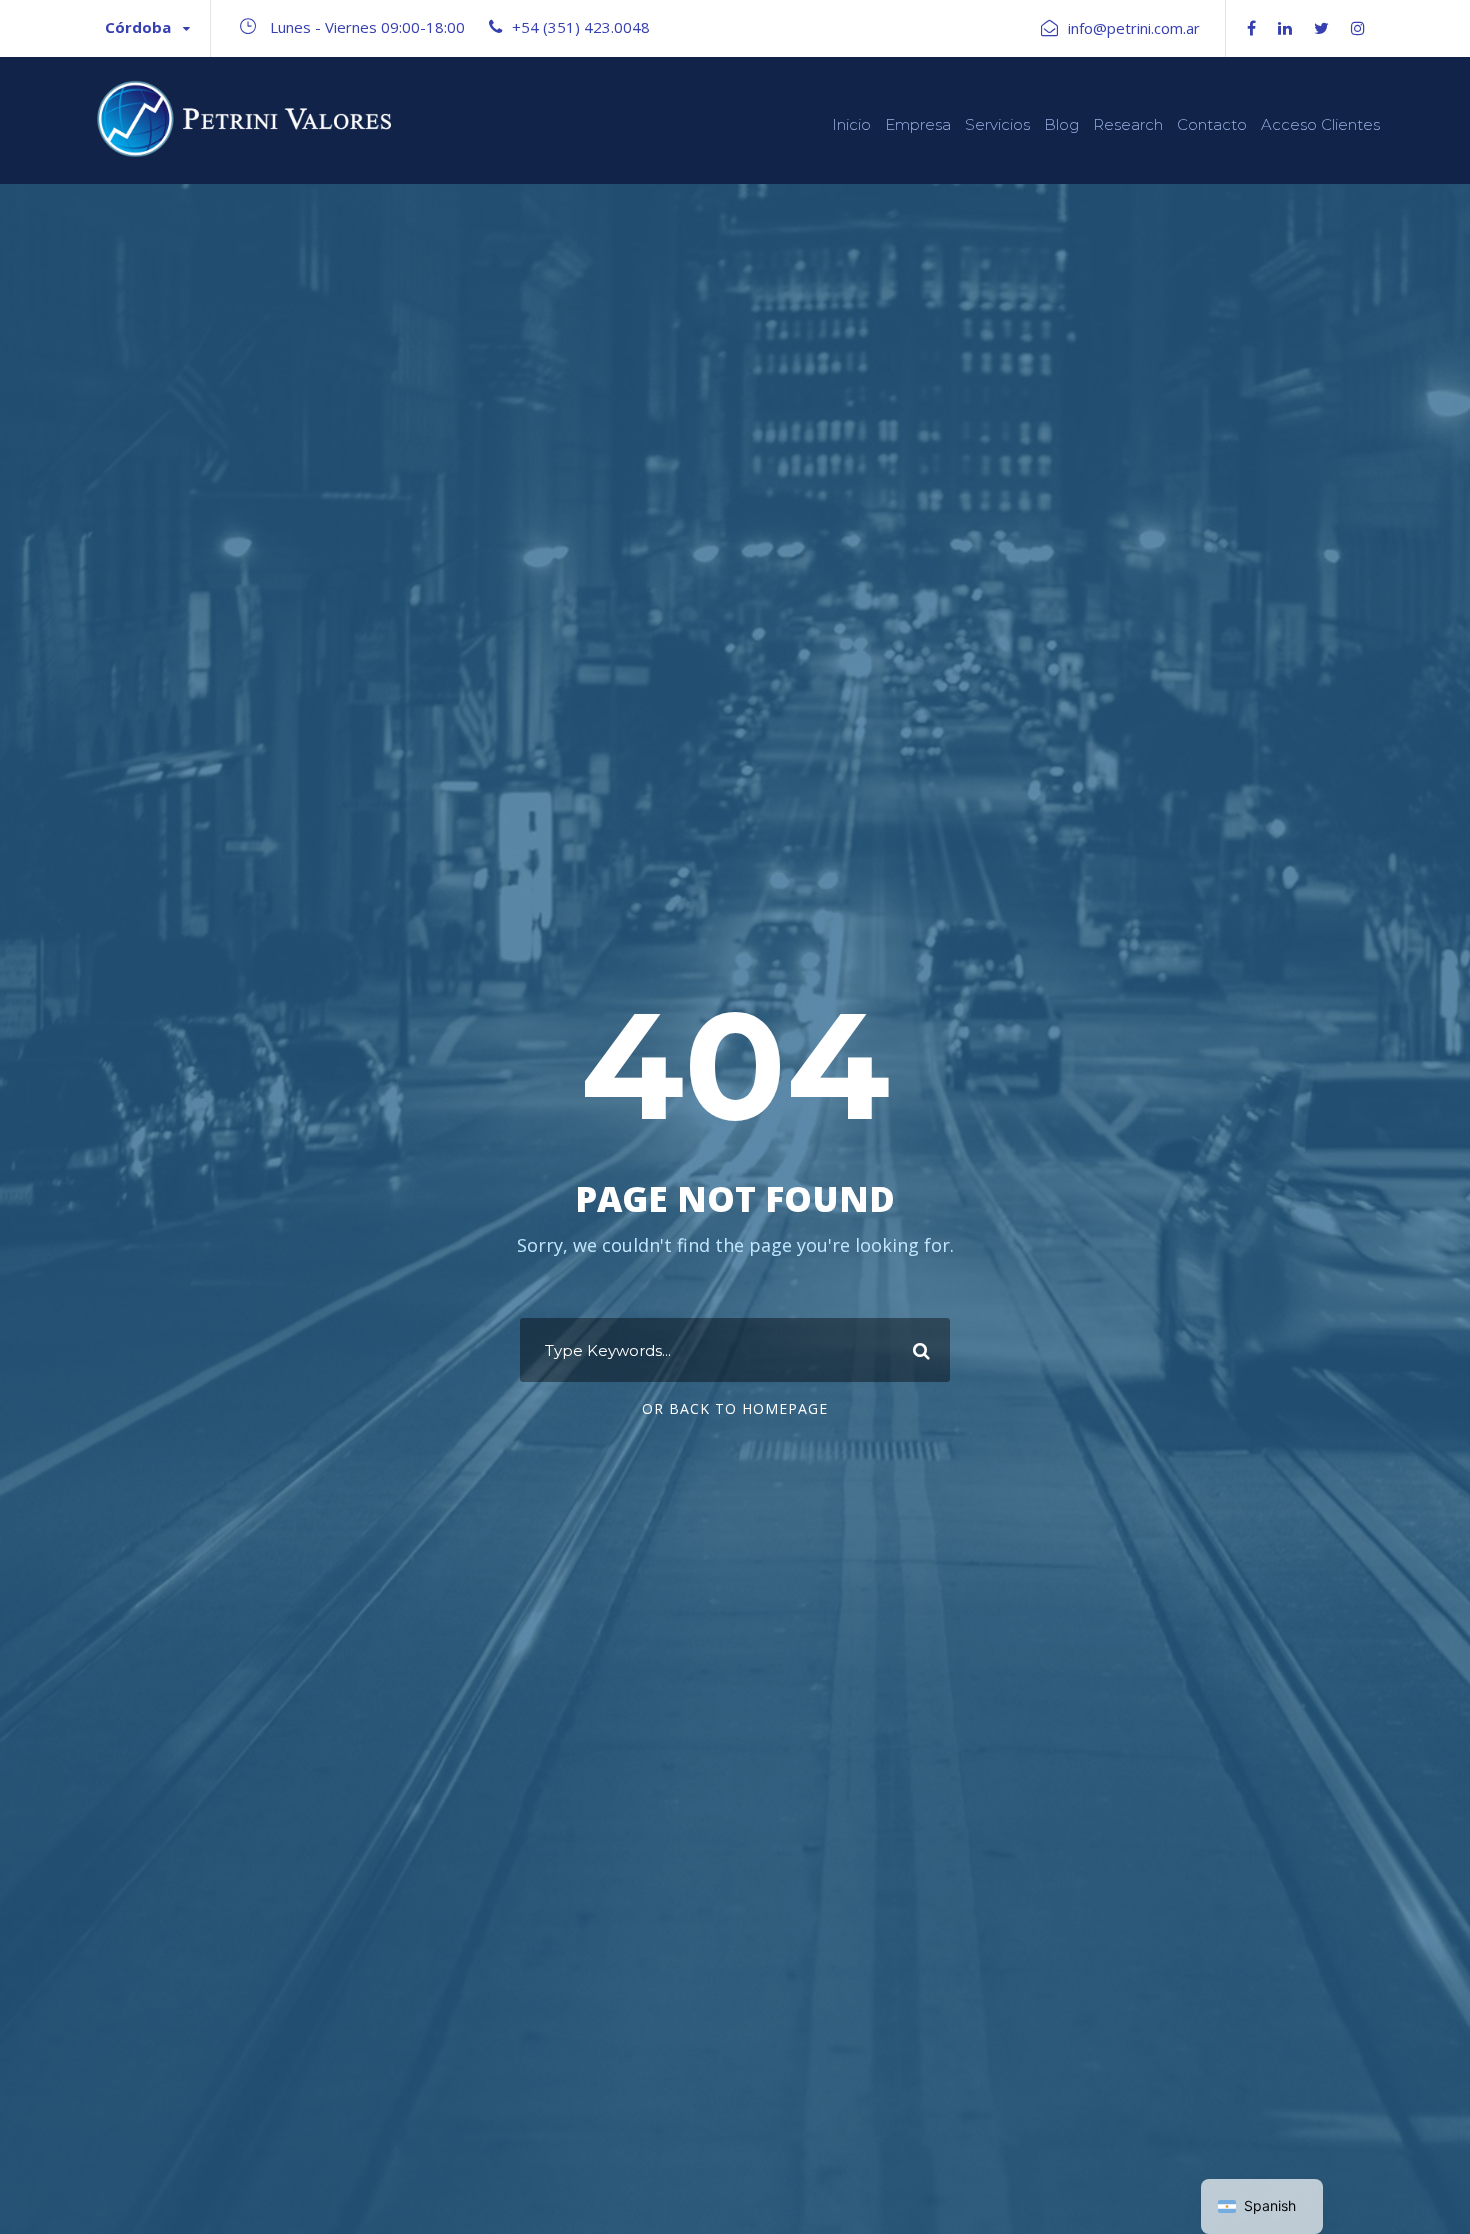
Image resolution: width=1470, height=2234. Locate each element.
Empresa (918, 124)
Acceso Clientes (1320, 124)
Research (1128, 124)
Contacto (1212, 124)
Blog (1061, 124)
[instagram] (1358, 28)
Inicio (851, 124)
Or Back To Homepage (735, 1408)
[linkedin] (1285, 28)
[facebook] (1251, 28)
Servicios (997, 124)
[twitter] (1321, 28)
